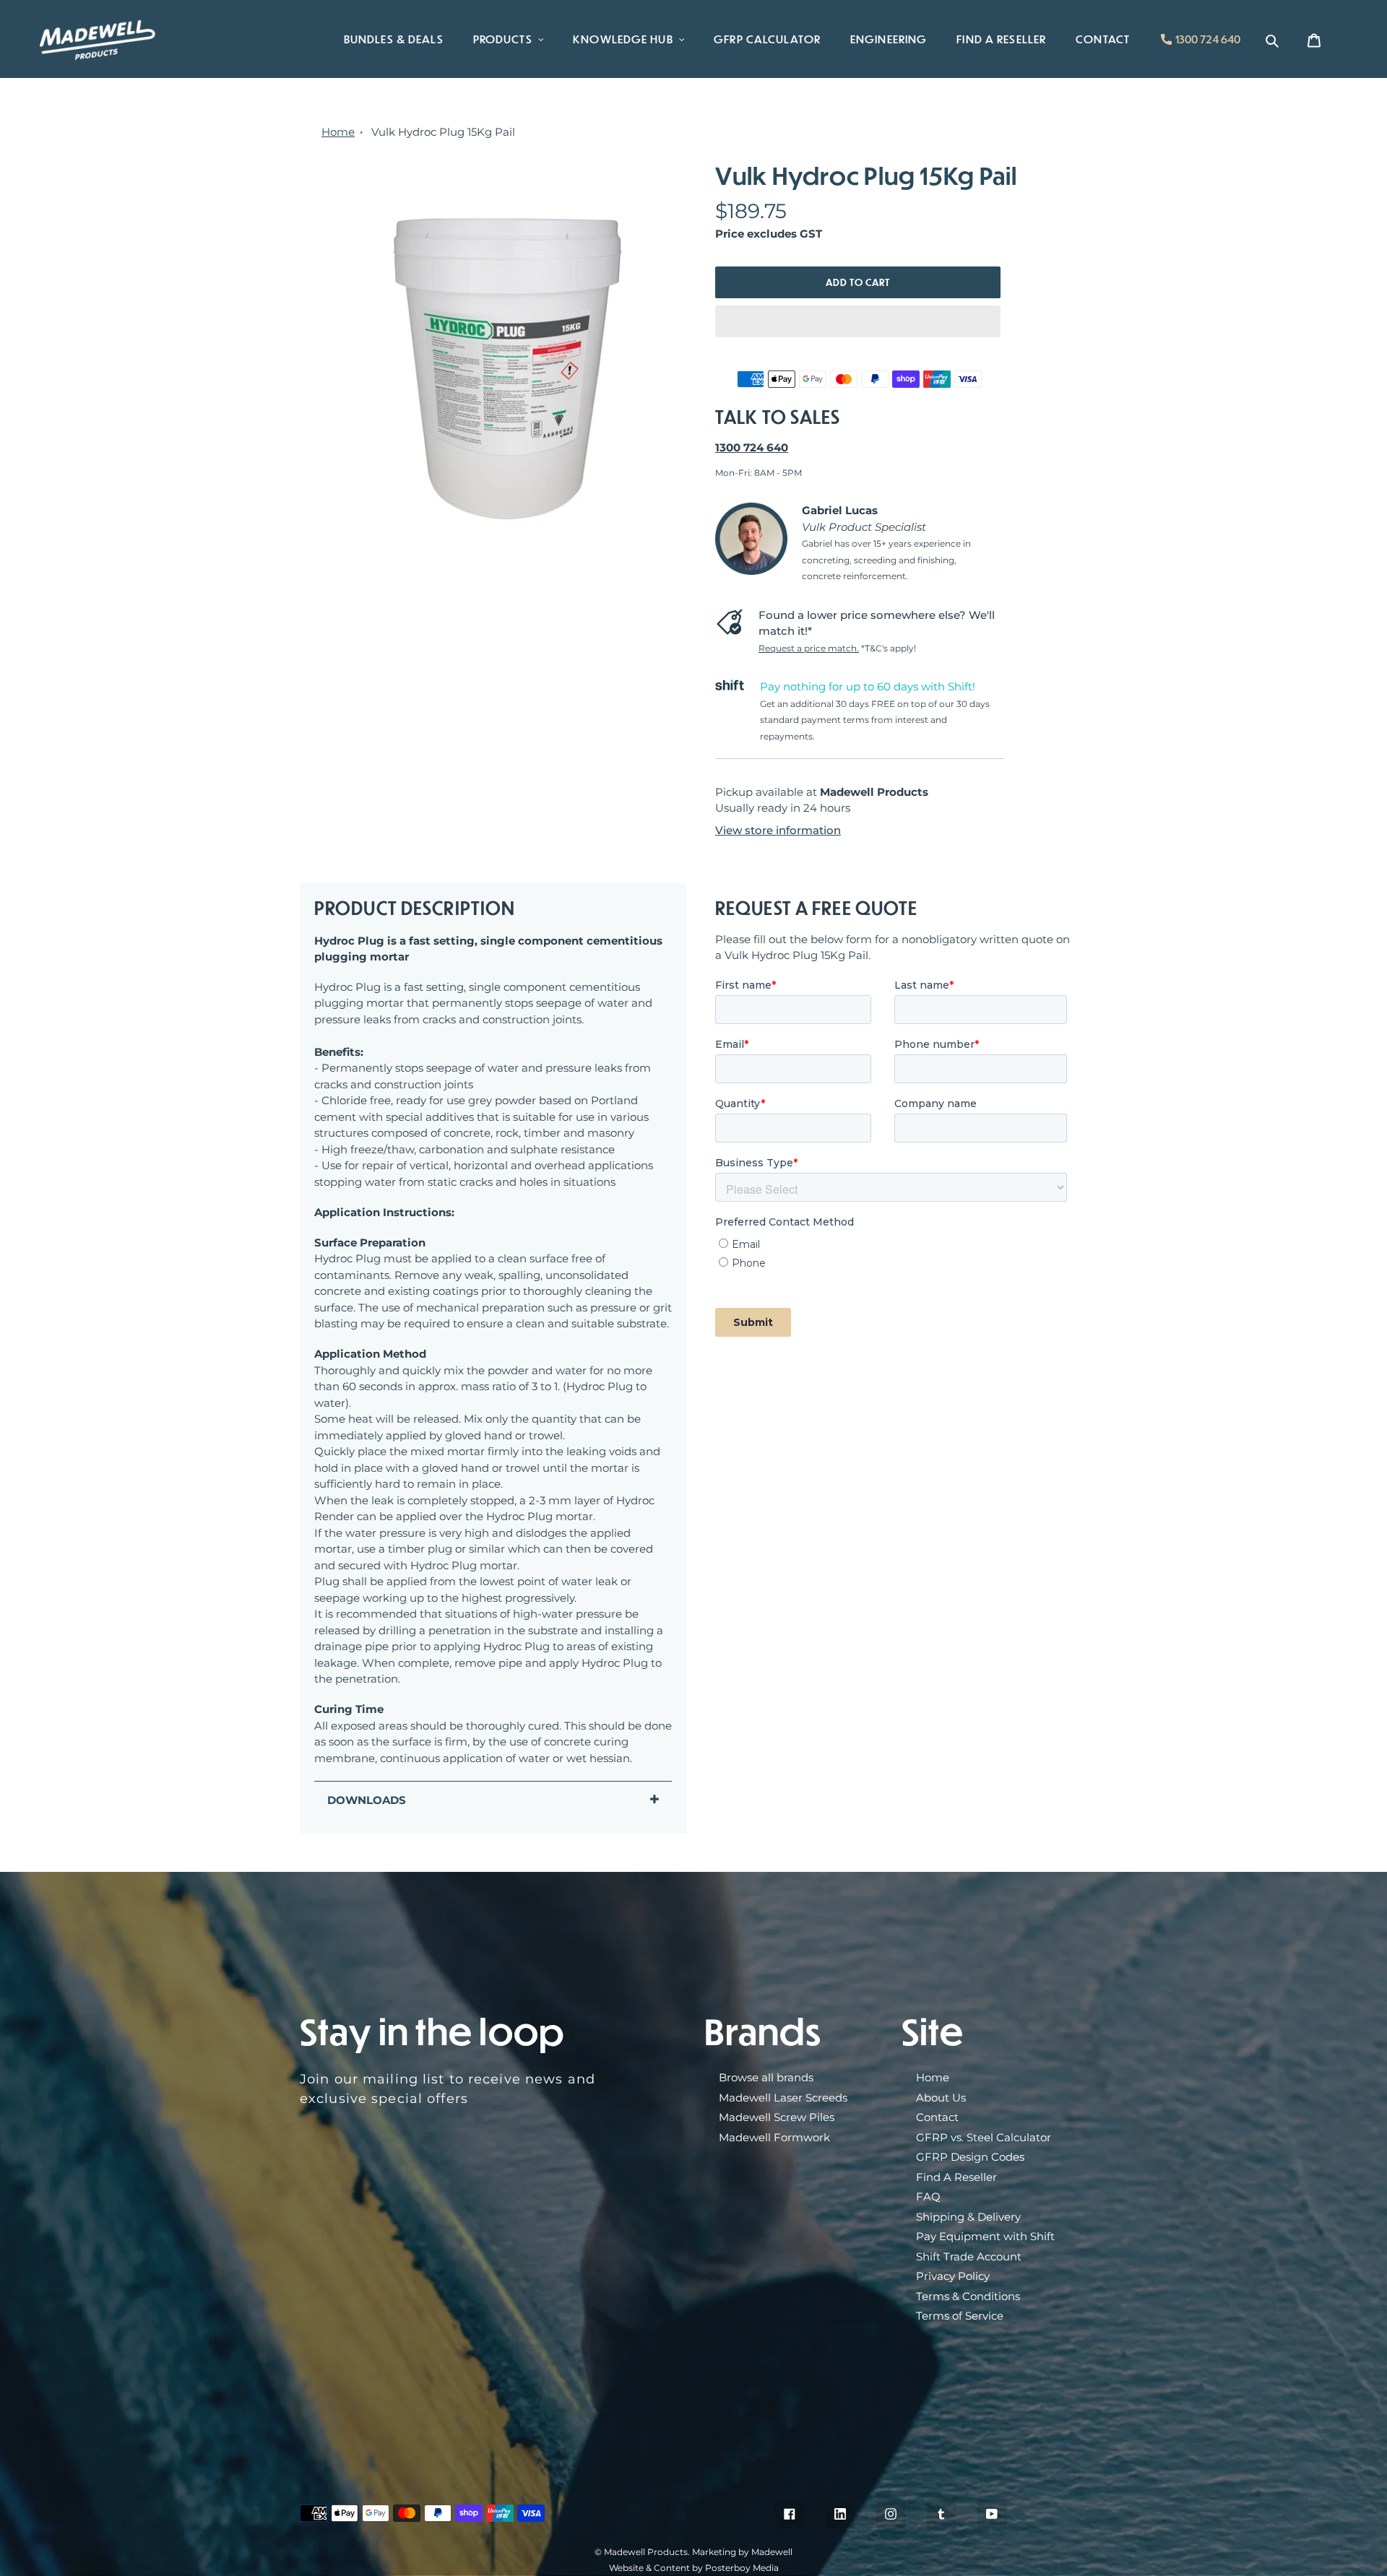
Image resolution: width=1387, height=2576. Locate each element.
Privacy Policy (953, 2276)
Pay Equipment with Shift (985, 2236)
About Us (941, 2098)
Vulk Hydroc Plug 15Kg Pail (443, 132)
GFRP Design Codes (970, 2157)
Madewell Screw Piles (777, 2117)
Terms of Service (960, 2316)
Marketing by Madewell (742, 2552)
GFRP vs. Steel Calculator (984, 2137)
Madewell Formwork (774, 2137)
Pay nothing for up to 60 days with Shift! (868, 686)
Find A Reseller (956, 2177)
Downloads (367, 1800)
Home (338, 132)
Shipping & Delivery (968, 2217)
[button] (858, 321)
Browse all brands (766, 2077)
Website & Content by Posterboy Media (694, 2568)
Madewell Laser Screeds (783, 2098)
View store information (778, 830)
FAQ (928, 2196)
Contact (937, 2117)
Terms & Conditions (968, 2296)
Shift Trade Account (969, 2256)
